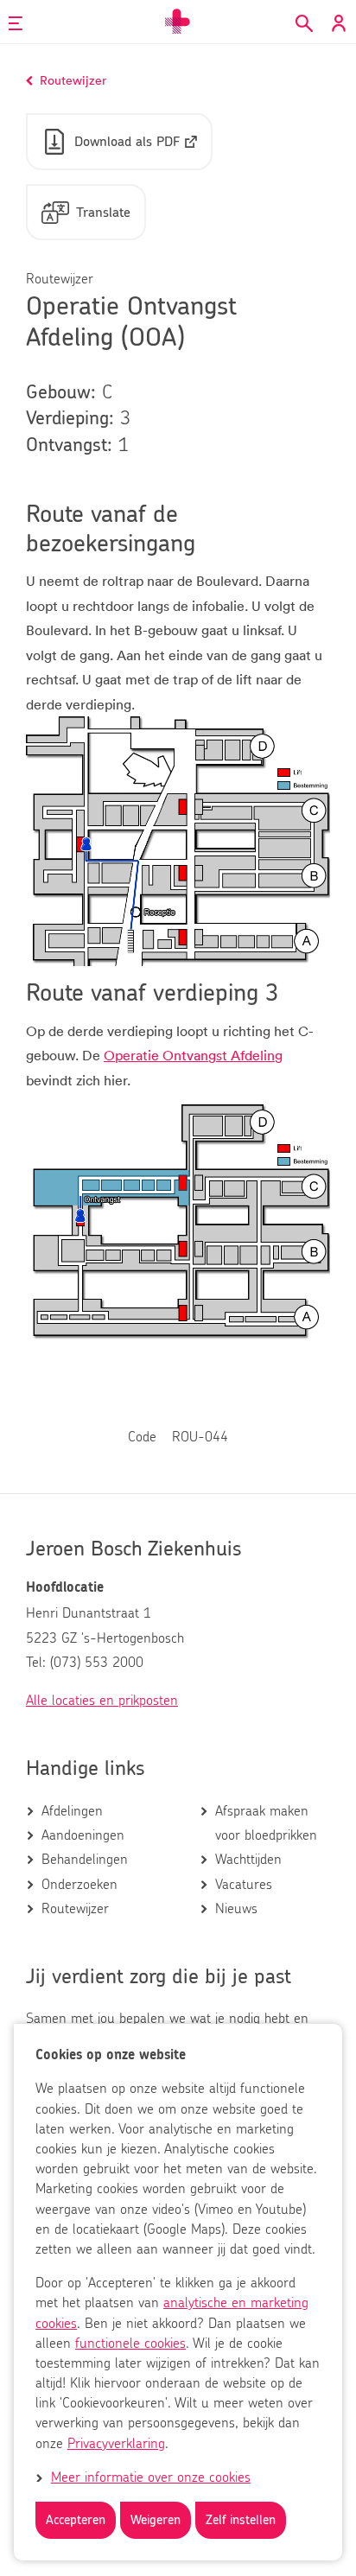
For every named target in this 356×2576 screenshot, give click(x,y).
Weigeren (156, 2520)
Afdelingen (72, 1811)
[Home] (178, 22)
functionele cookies (130, 2344)
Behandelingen (85, 1860)
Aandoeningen (83, 1835)
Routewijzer (75, 1909)
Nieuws (236, 1909)
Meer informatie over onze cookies (151, 2477)
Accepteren (76, 2520)
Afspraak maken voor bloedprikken (266, 1823)
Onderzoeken (79, 1885)
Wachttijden (248, 1860)
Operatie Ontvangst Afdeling (193, 1055)
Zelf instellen (241, 2520)
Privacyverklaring (116, 2444)
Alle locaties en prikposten (102, 1701)
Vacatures (244, 1885)
